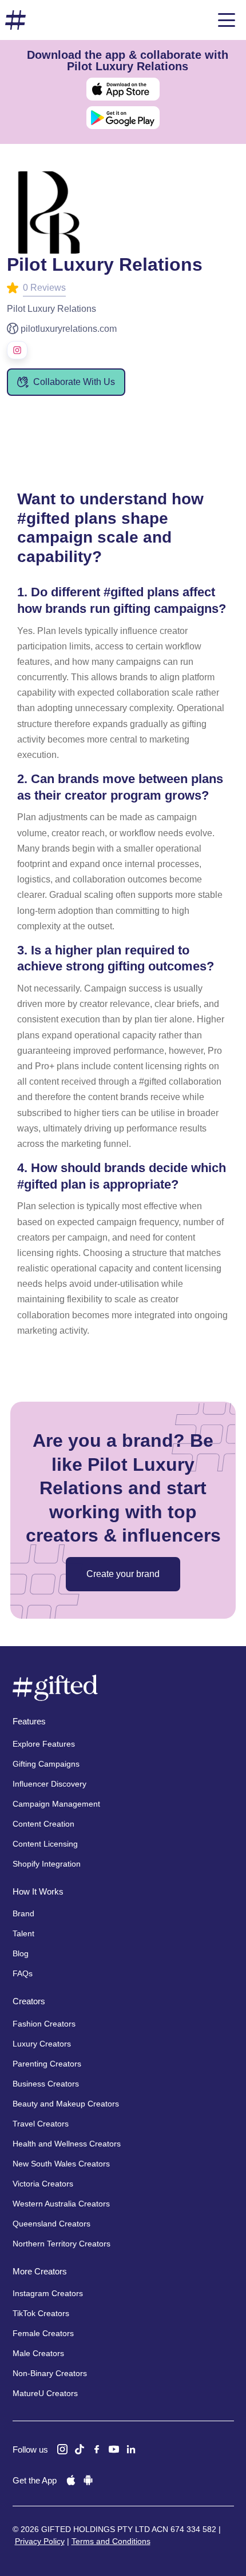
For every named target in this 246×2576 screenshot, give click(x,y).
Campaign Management (56, 1804)
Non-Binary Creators (50, 2373)
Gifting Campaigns (46, 1764)
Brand (23, 1913)
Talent (23, 1933)
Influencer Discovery (49, 1784)
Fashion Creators (44, 2024)
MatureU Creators (45, 2393)
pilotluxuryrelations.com (69, 329)
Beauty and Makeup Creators (66, 2104)
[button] (227, 20)
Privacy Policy (40, 2541)
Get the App (35, 2480)
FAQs (23, 1973)
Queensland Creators (51, 2224)
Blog (21, 1953)
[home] (15, 20)
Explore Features (44, 1744)
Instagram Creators (48, 2293)
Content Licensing (45, 1844)
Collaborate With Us (74, 382)
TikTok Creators (41, 2313)
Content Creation (43, 1824)
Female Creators (43, 2333)
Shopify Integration (47, 1864)
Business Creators (46, 2084)
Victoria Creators (43, 2184)
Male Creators (38, 2353)
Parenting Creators (47, 2064)
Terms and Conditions (111, 2541)
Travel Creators (41, 2124)
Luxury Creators (42, 2044)
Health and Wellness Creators (67, 2144)
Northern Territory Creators (61, 2244)
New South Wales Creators (61, 2164)
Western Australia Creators (61, 2204)
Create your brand (123, 1574)
